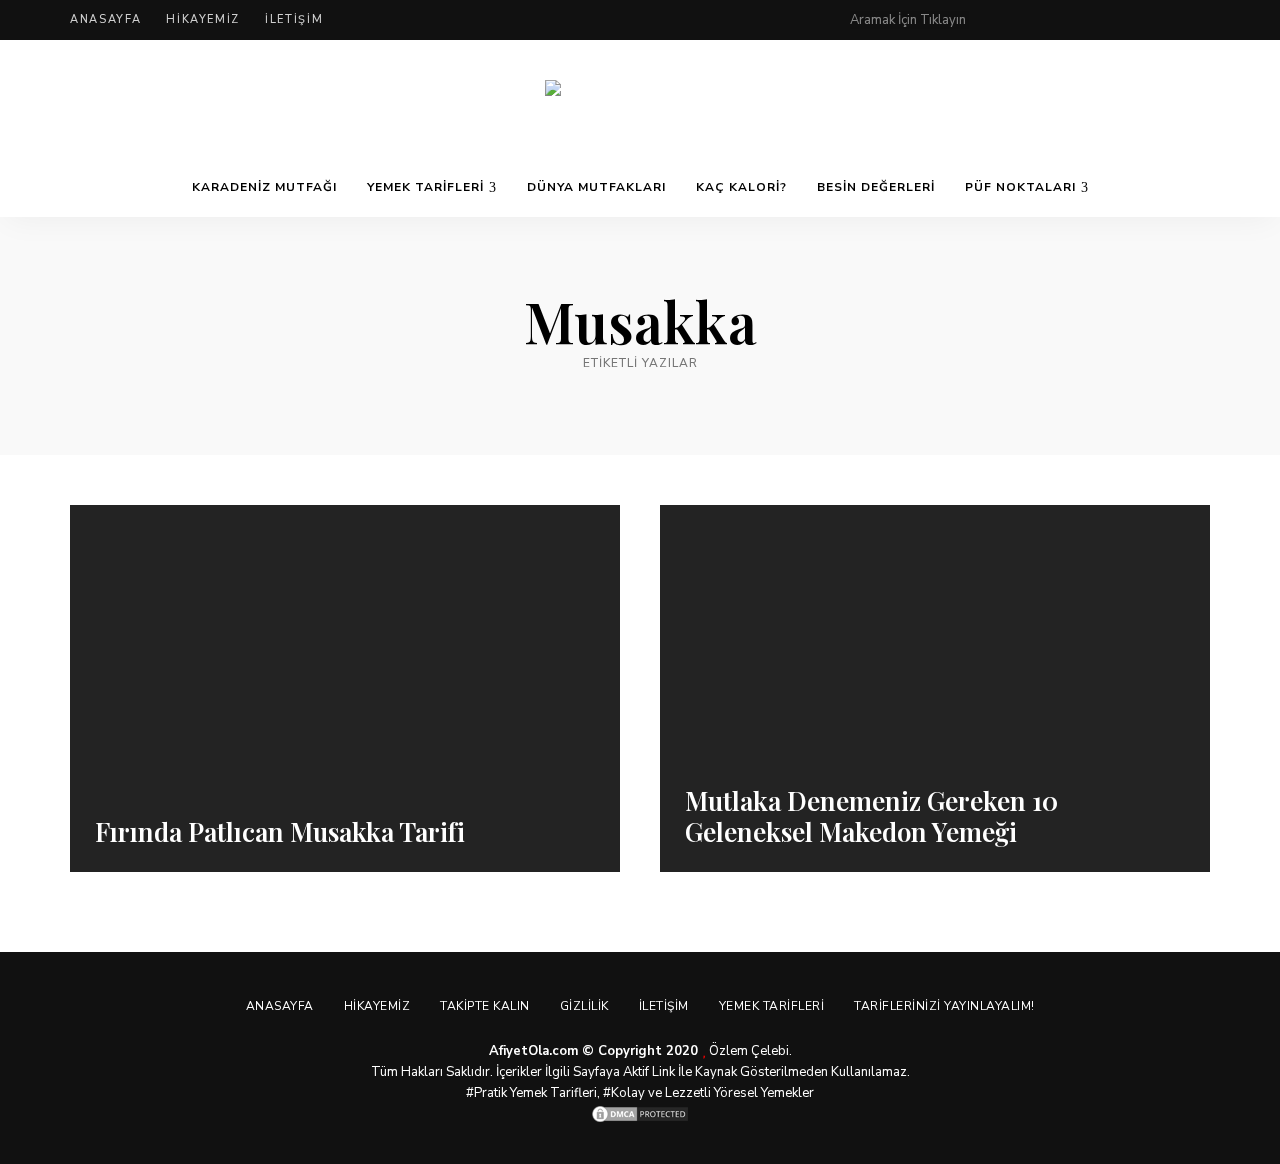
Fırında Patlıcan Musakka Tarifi (280, 831)
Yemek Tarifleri (425, 187)
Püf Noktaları (1020, 187)
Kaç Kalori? (741, 187)
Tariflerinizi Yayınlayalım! (944, 1006)
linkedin (1202, 20)
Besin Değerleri (876, 187)
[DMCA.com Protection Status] (640, 1114)
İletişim (294, 19)
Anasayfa (105, 19)
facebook (1042, 20)
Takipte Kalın (485, 1006)
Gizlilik (584, 1006)
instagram (1122, 20)
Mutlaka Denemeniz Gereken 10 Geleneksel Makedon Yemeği (871, 816)
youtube (1162, 20)
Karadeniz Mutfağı (264, 187)
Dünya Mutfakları (596, 187)
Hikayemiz (203, 19)
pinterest (1002, 20)
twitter (1082, 20)
